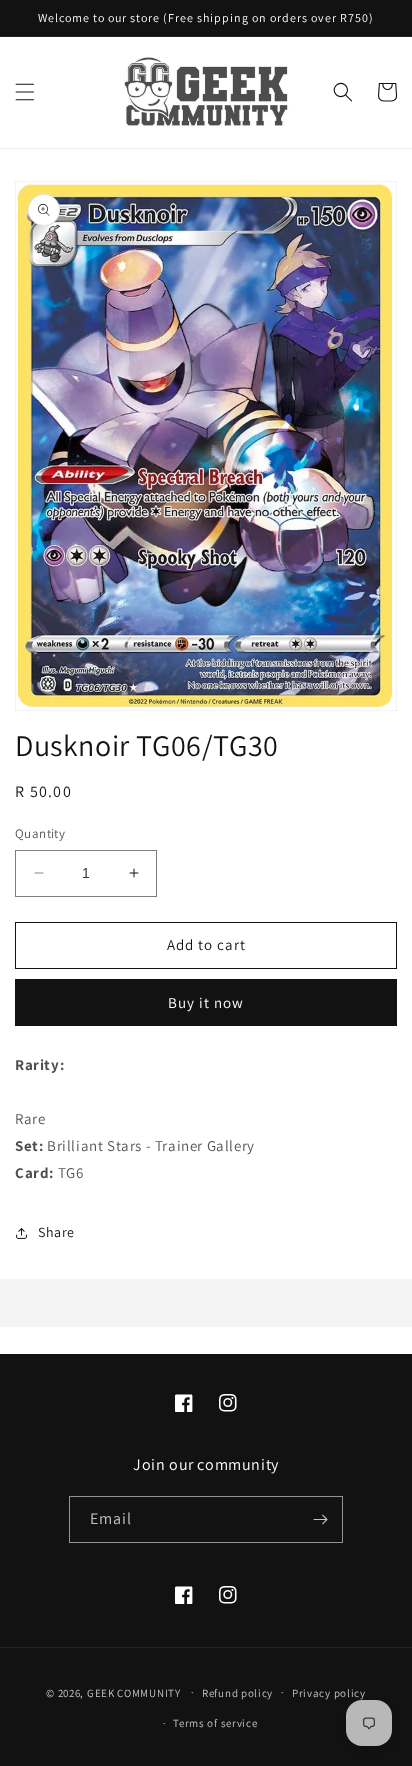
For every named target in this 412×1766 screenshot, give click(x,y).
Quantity (40, 833)
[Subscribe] (320, 1519)
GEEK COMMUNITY (134, 1692)
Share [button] (56, 1232)
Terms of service (215, 1723)
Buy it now (206, 1002)
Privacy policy (329, 1693)
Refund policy (237, 1693)
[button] (25, 92)
